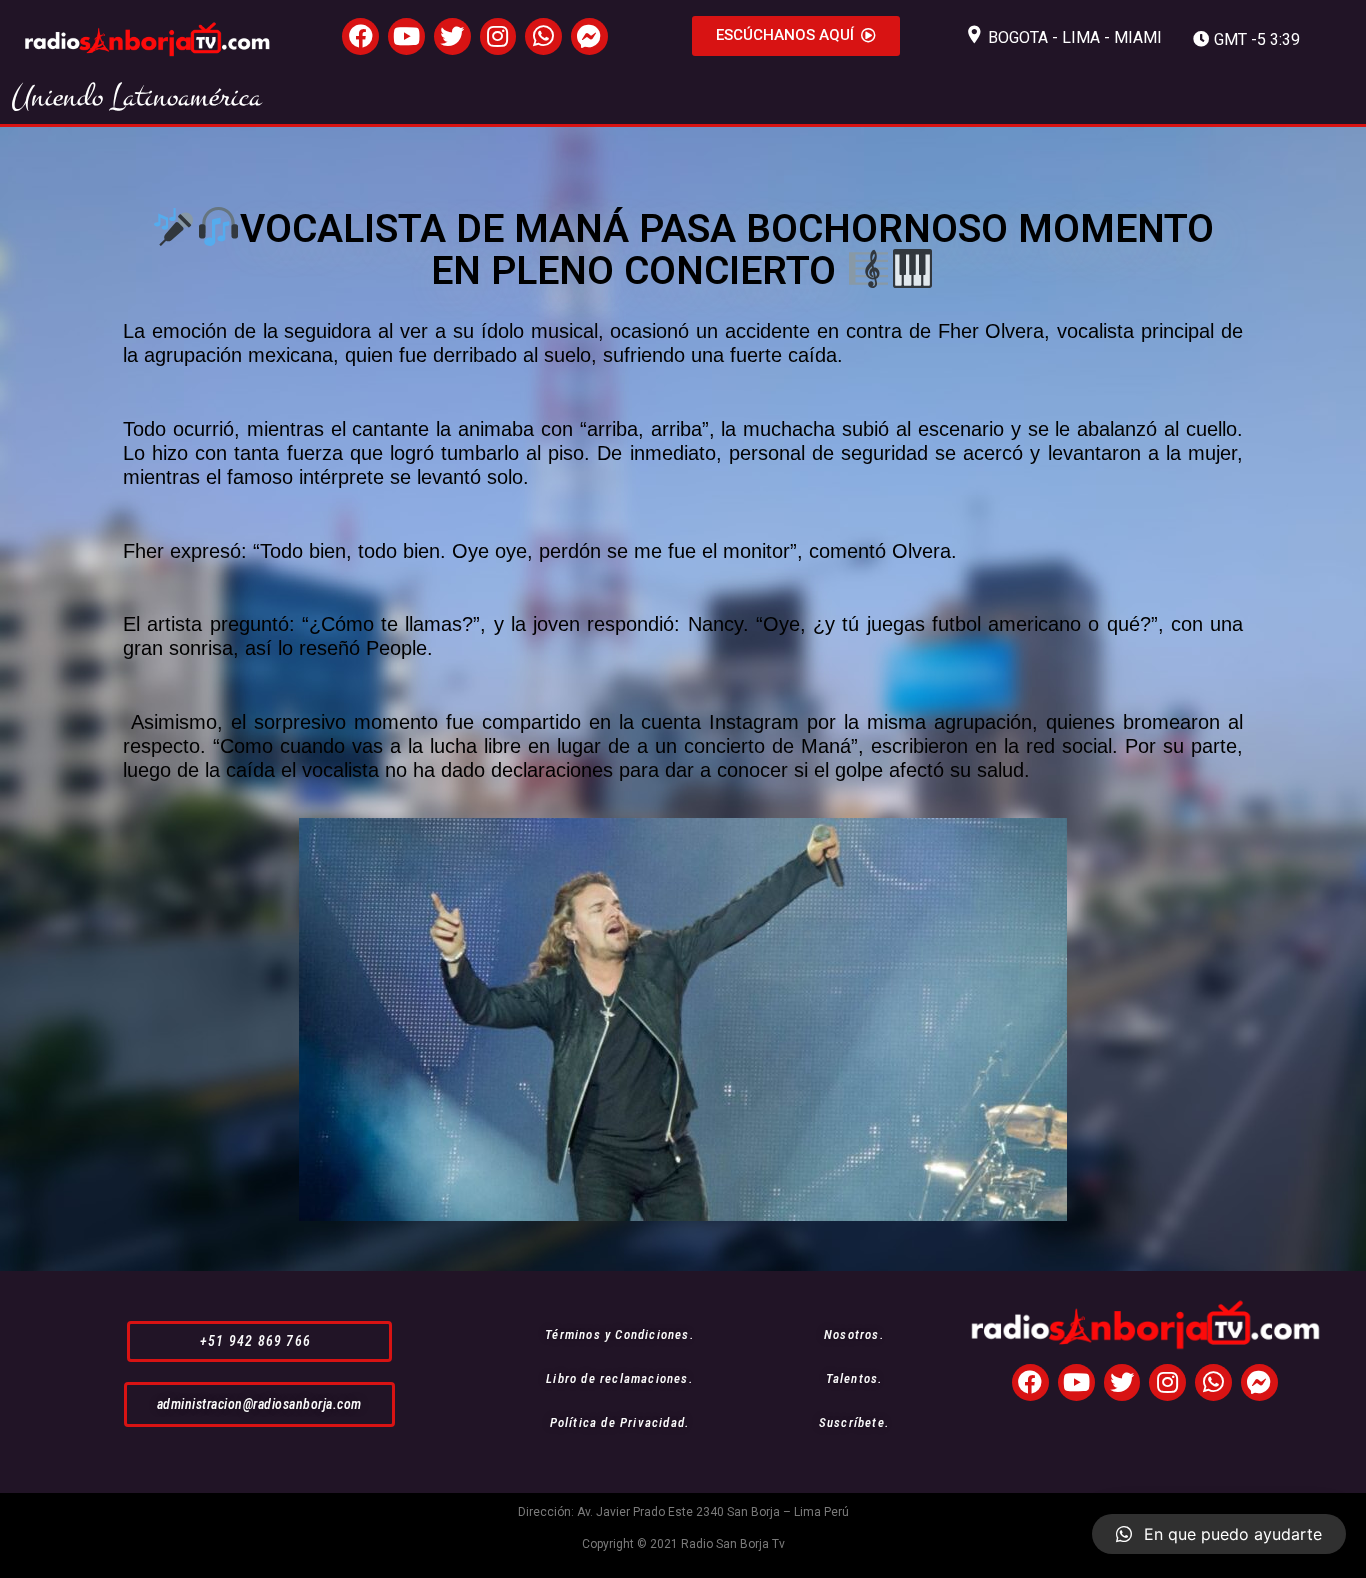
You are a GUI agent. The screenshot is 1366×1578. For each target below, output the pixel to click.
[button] (796, 36)
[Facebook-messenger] (589, 36)
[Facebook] (360, 36)
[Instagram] (498, 36)
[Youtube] (406, 36)
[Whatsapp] (543, 36)
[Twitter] (452, 36)
